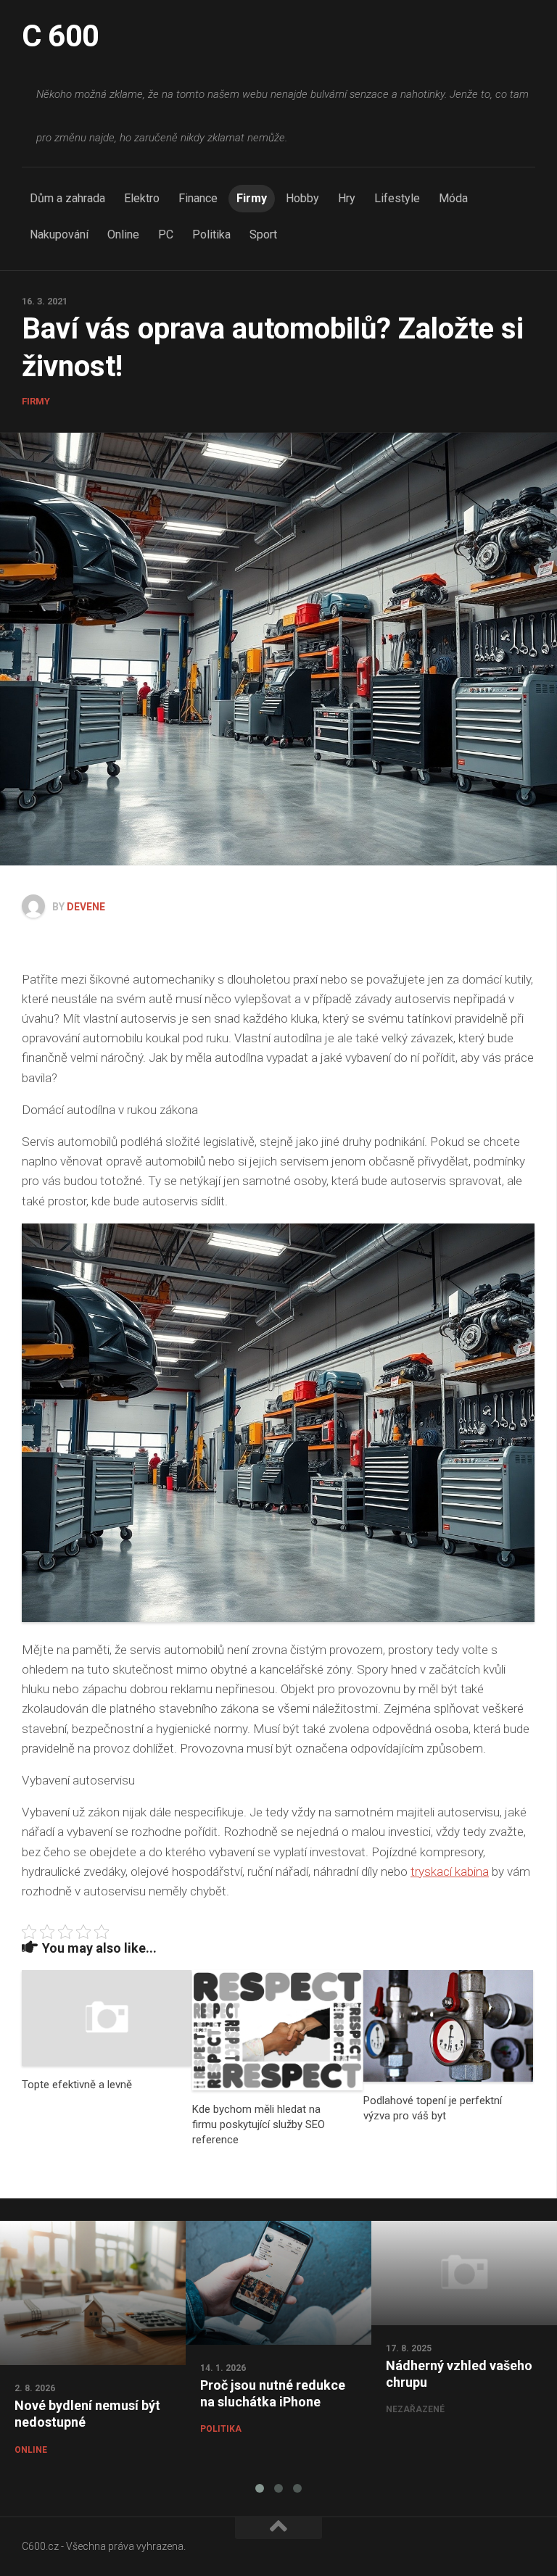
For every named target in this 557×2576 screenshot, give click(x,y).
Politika (211, 234)
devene (86, 907)
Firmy (252, 198)
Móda (453, 198)
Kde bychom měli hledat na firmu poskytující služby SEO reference (259, 2124)
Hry (347, 198)
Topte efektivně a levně (77, 2085)
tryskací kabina (450, 1871)
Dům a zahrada (67, 198)
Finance (198, 198)
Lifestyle (397, 198)
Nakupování (59, 234)
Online (123, 234)
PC (166, 234)
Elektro (142, 198)
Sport (263, 234)
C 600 (61, 36)
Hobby (302, 198)
